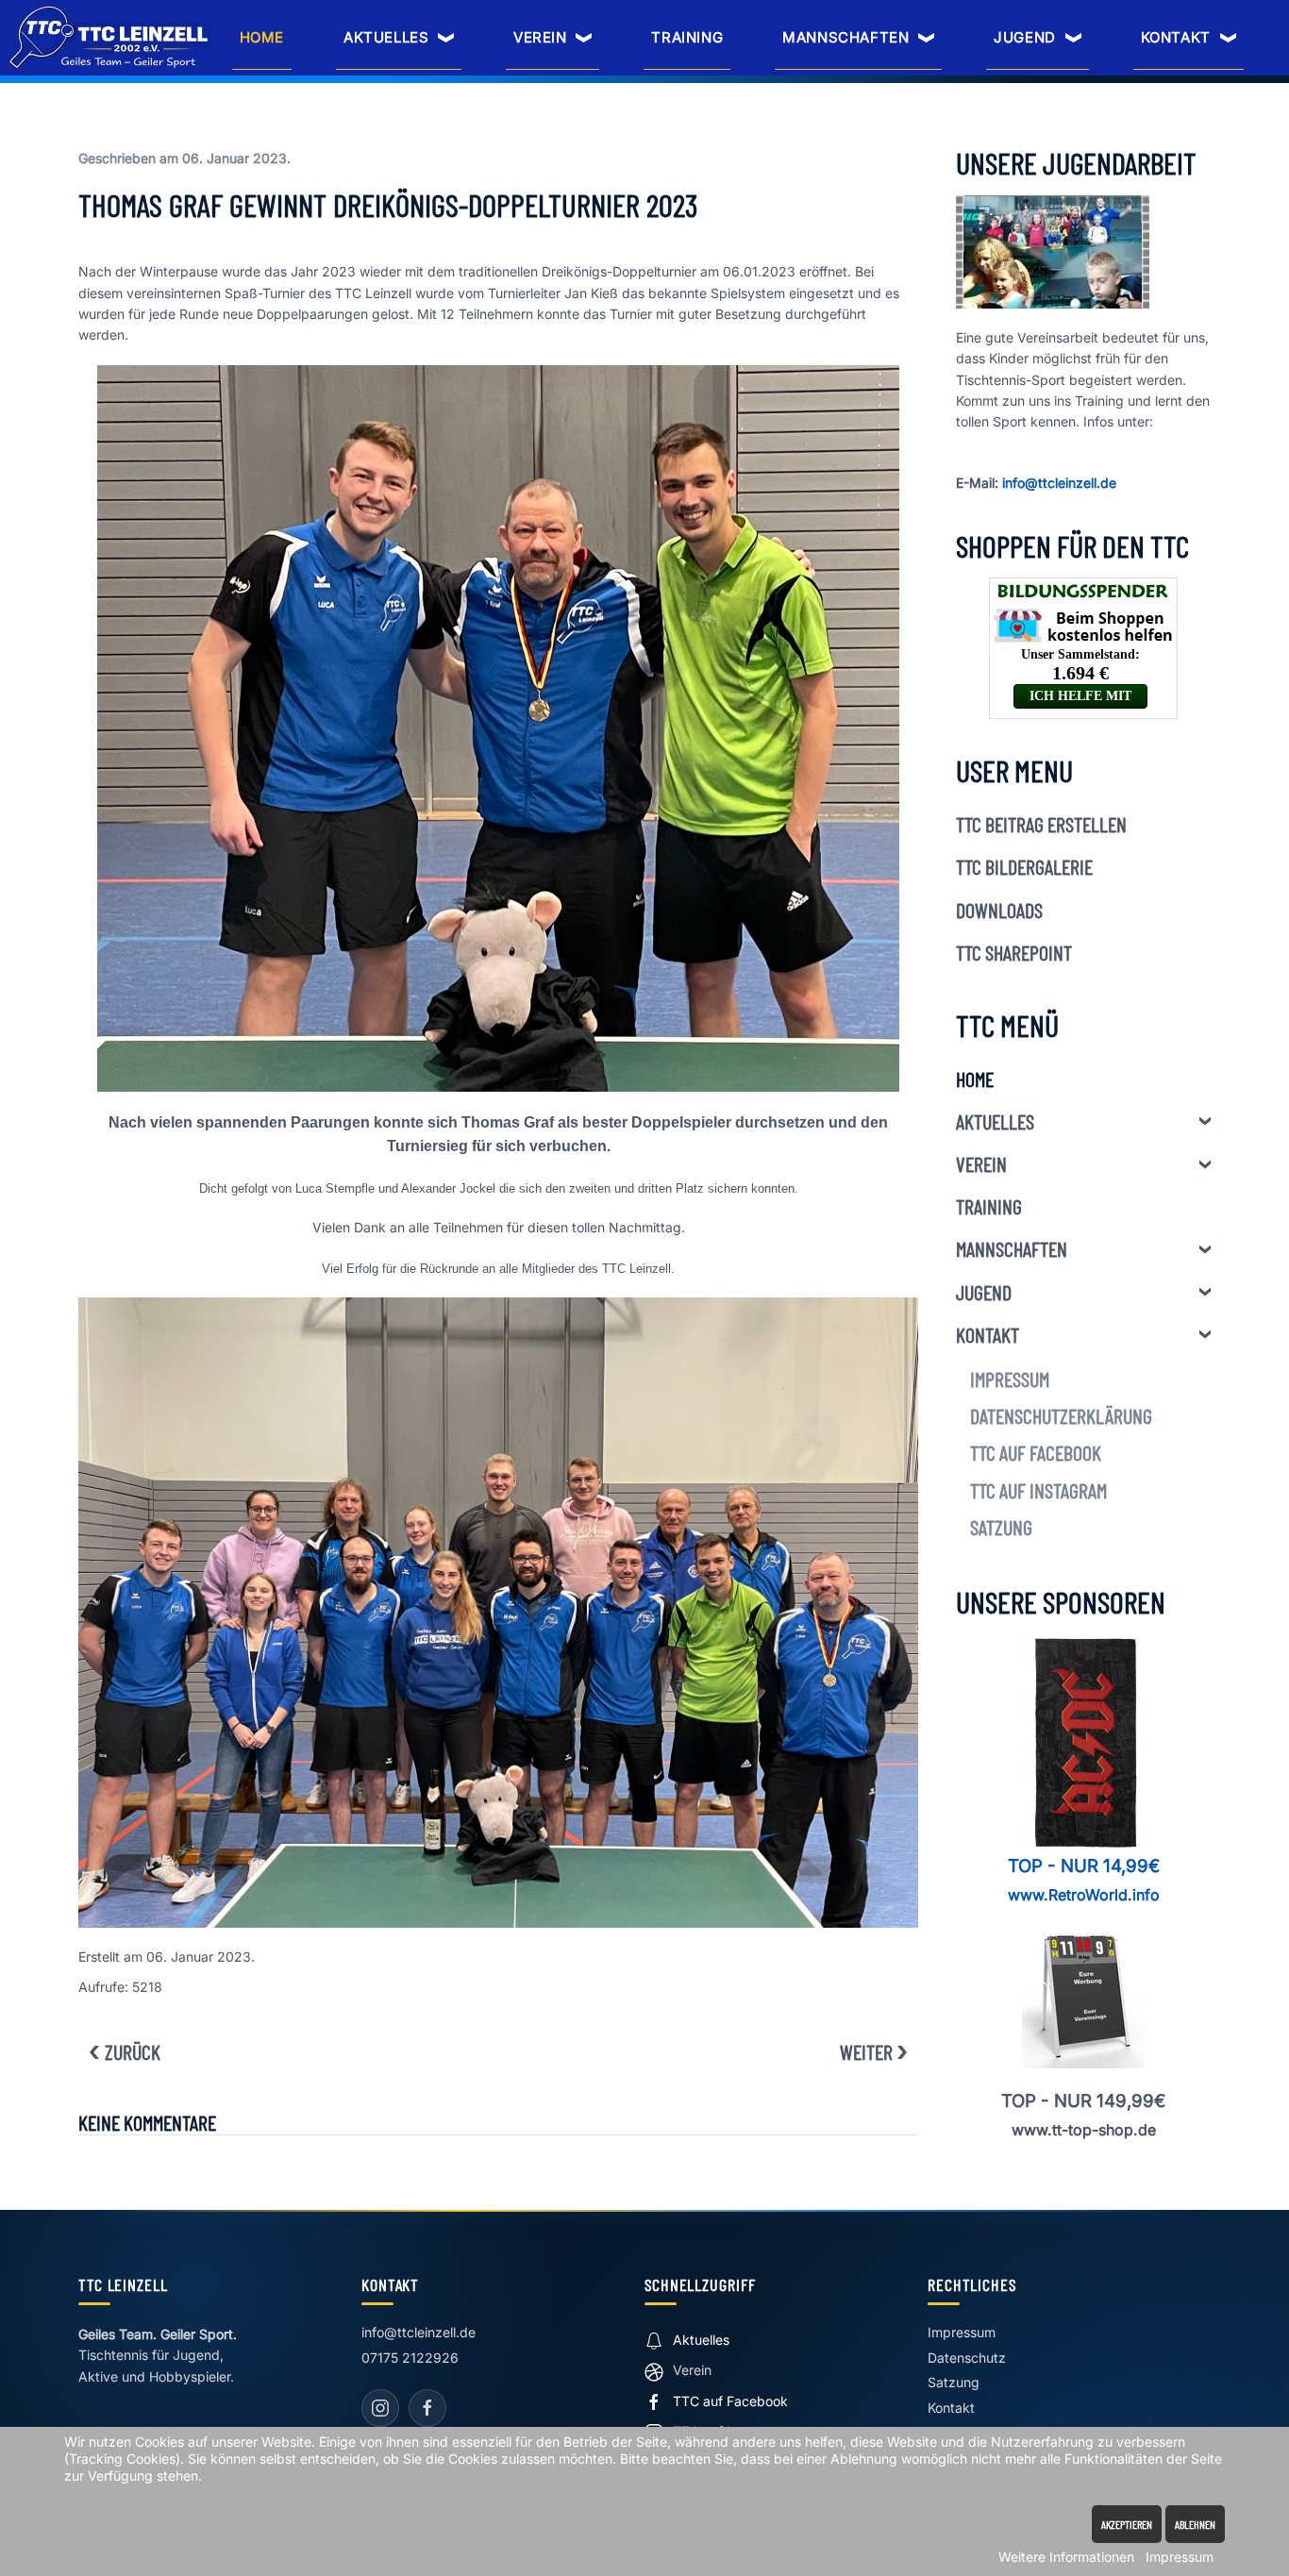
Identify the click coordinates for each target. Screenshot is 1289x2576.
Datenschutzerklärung (1061, 1415)
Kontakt (988, 1334)
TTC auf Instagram (1038, 1490)
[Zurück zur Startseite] (110, 37)
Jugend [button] (1025, 37)
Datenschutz (967, 2358)
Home (262, 37)
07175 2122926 (410, 2358)
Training (687, 37)
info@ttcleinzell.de (1059, 483)
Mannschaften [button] (845, 37)
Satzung (1001, 1527)
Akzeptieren (1127, 2524)
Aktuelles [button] (386, 37)
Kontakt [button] (1176, 37)
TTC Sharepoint (1014, 952)
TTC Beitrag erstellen (1041, 824)
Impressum (1010, 1379)
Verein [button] (540, 37)
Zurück (133, 2051)
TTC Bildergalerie (1024, 866)
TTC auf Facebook (1036, 1452)
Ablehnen (1195, 2524)
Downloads (999, 910)
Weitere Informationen (1066, 2557)
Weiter (866, 2051)
